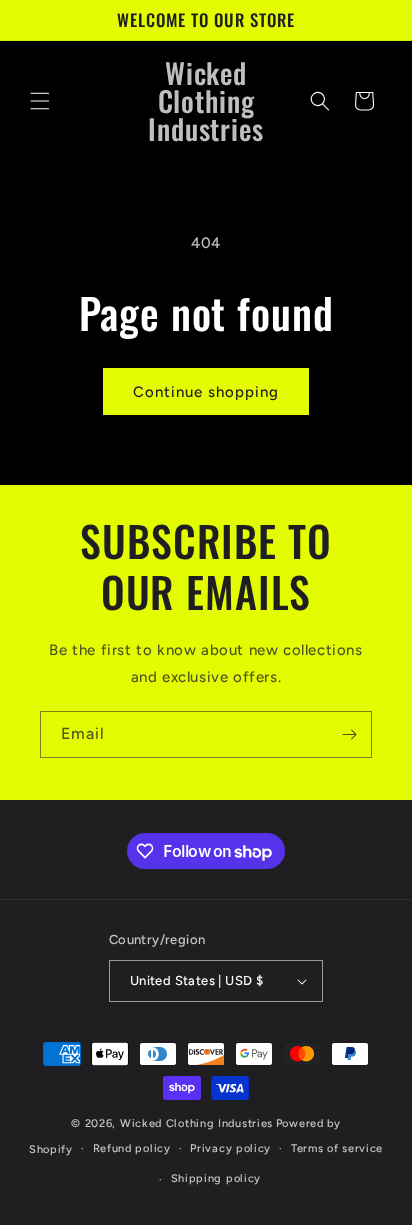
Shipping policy (216, 1178)
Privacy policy (230, 1148)
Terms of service (337, 1148)
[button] (40, 101)
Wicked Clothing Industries (196, 1123)
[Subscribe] (349, 734)
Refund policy (132, 1148)
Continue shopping (206, 392)
